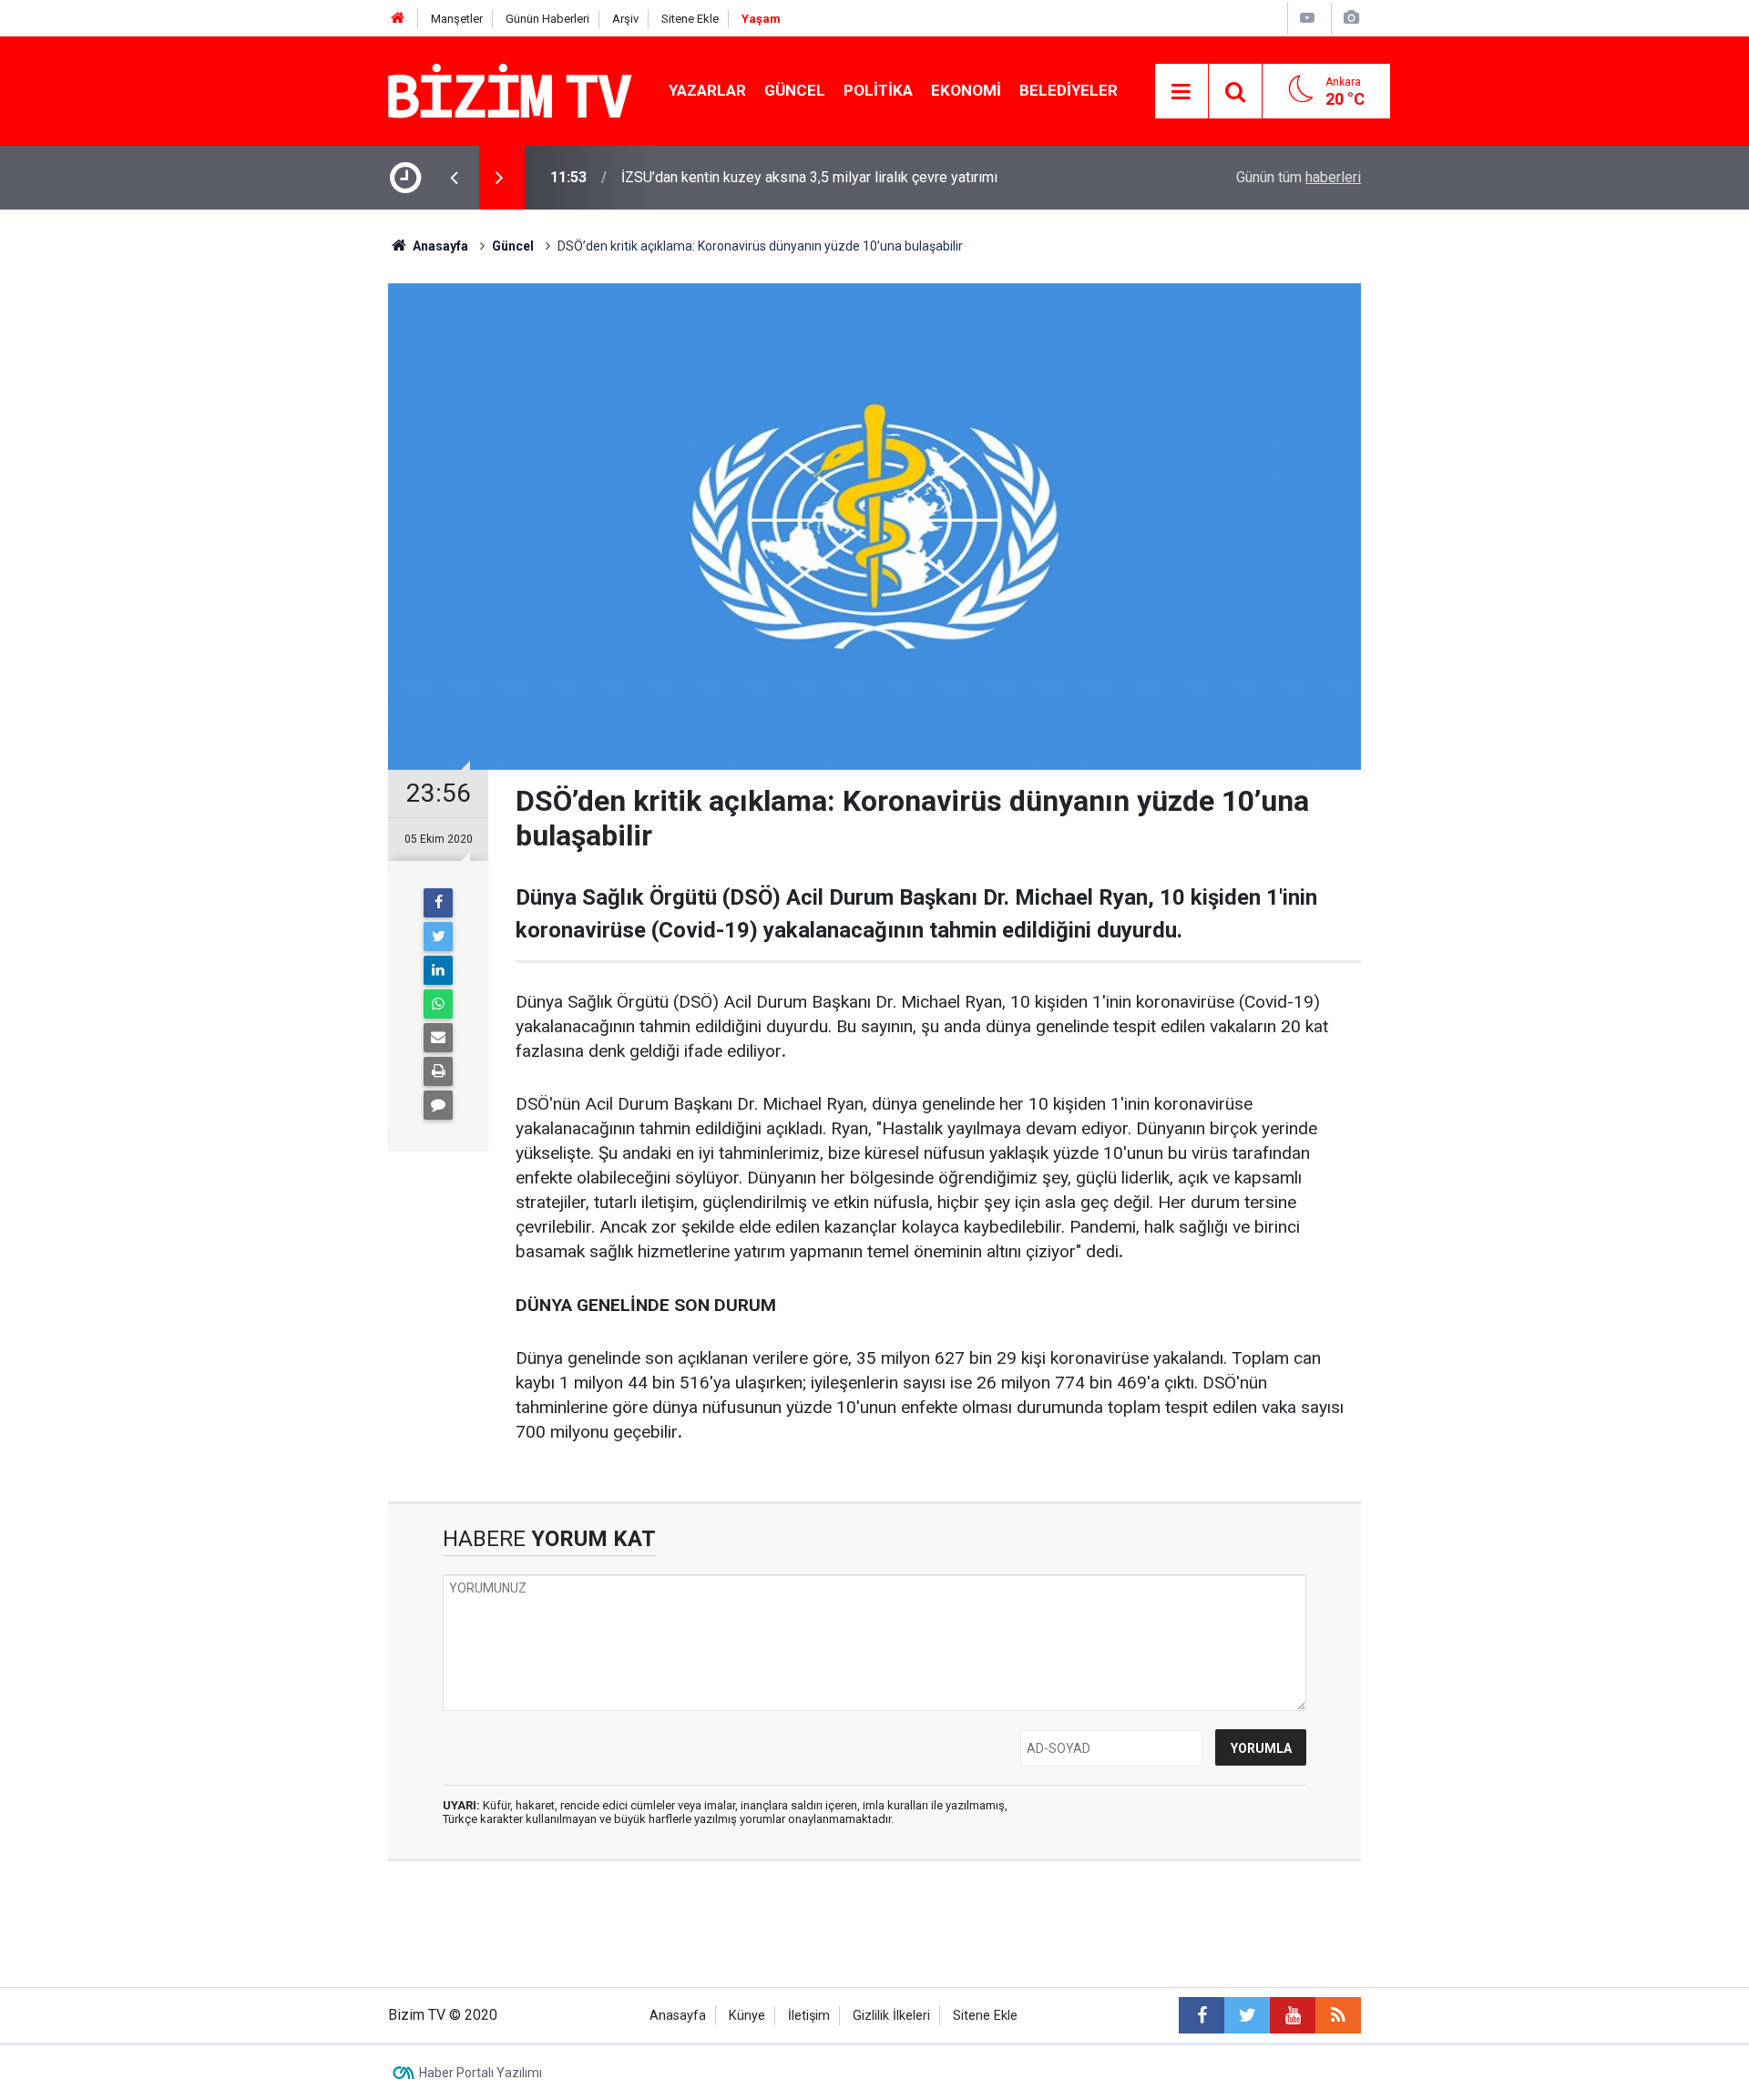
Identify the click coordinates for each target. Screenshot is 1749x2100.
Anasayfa (678, 2016)
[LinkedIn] (438, 970)
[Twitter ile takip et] (1247, 2015)
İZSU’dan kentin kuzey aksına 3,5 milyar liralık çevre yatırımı (809, 177)
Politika (878, 90)
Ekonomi (966, 90)
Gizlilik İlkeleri (891, 2016)
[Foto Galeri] (1351, 18)
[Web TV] (1307, 18)
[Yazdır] (438, 1071)
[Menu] (1181, 92)
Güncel (795, 90)
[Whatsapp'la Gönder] (438, 1004)
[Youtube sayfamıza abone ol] (1293, 2015)
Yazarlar (707, 90)
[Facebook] (438, 903)
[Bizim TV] (510, 90)
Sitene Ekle (690, 19)
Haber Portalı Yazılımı (481, 2073)
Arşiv (625, 19)
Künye (747, 2016)
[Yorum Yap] (438, 1105)
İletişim (809, 2016)
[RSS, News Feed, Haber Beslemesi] (1338, 2015)
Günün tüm (1299, 177)
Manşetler (457, 19)
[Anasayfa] (398, 19)
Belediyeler (1069, 90)
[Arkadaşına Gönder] (438, 1038)
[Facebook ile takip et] (1202, 2015)
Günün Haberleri (547, 19)
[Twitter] (438, 937)
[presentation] (454, 178)
